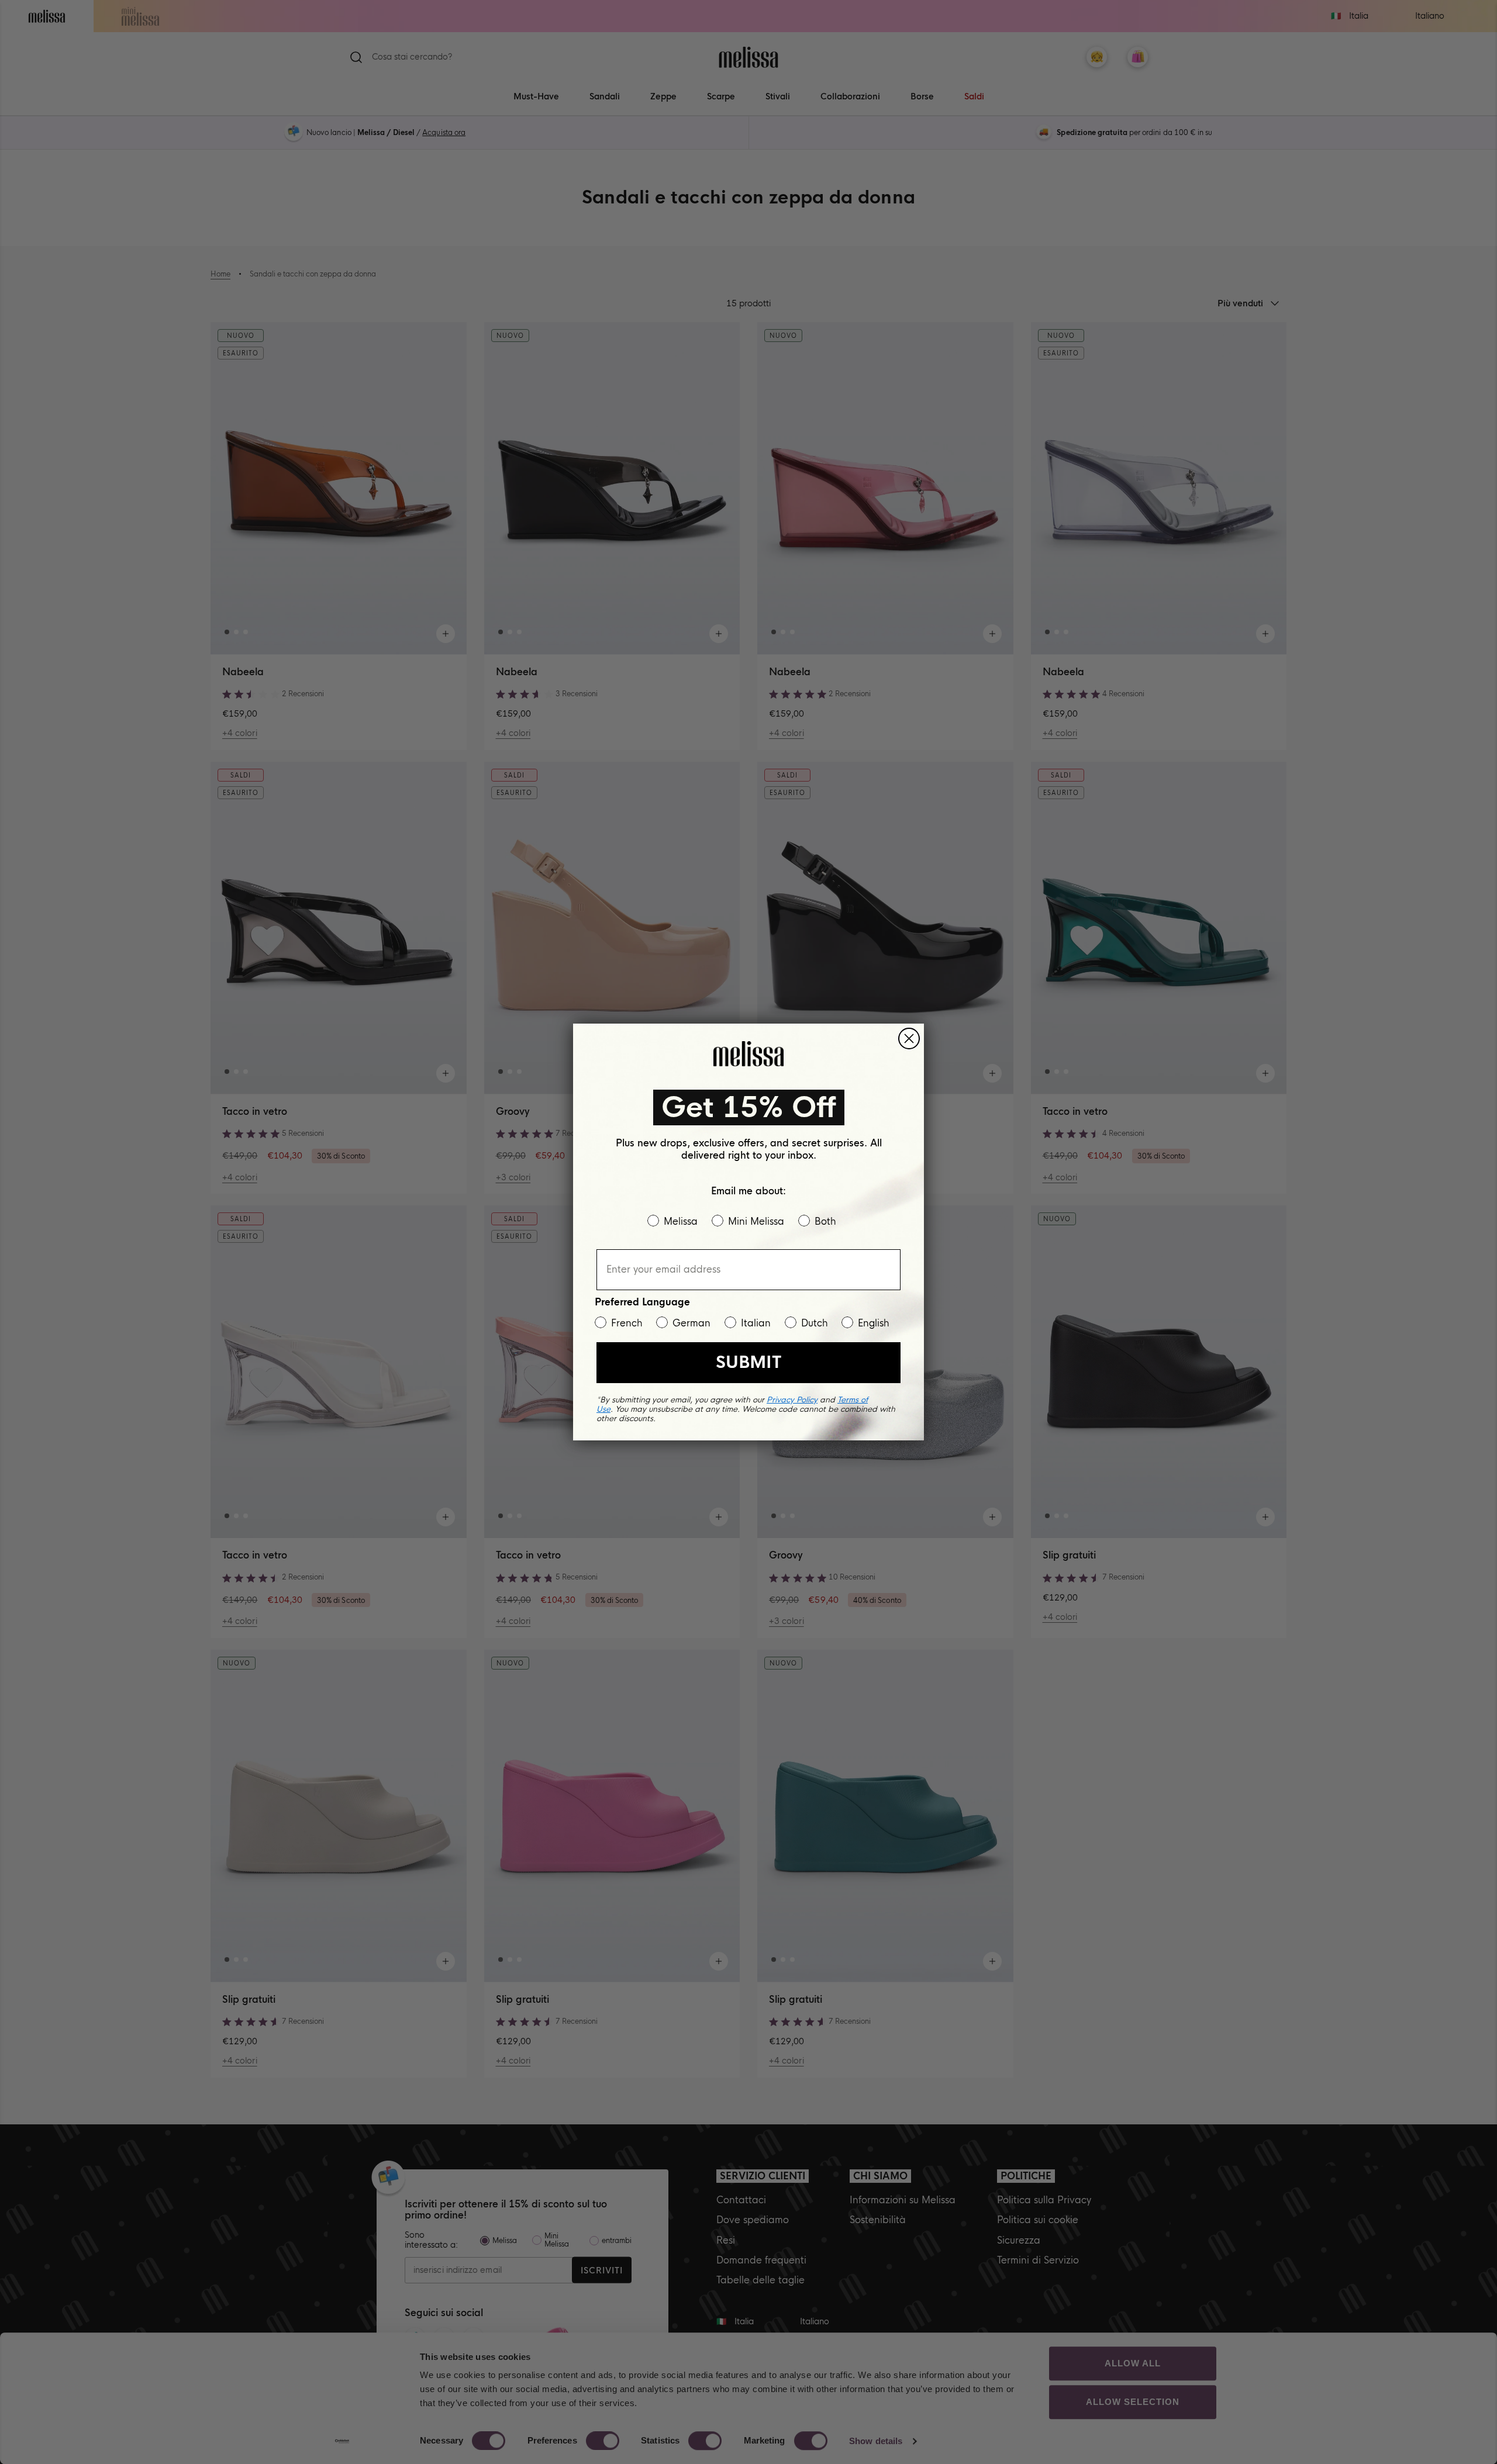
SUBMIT (748, 1362)
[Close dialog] (909, 1039)
